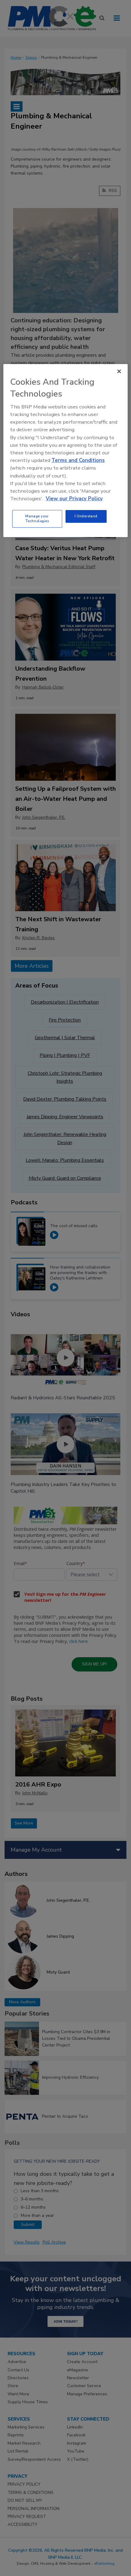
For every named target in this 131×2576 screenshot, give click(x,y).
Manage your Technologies (37, 519)
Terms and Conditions (78, 460)
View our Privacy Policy (74, 499)
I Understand (86, 516)
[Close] (119, 371)
